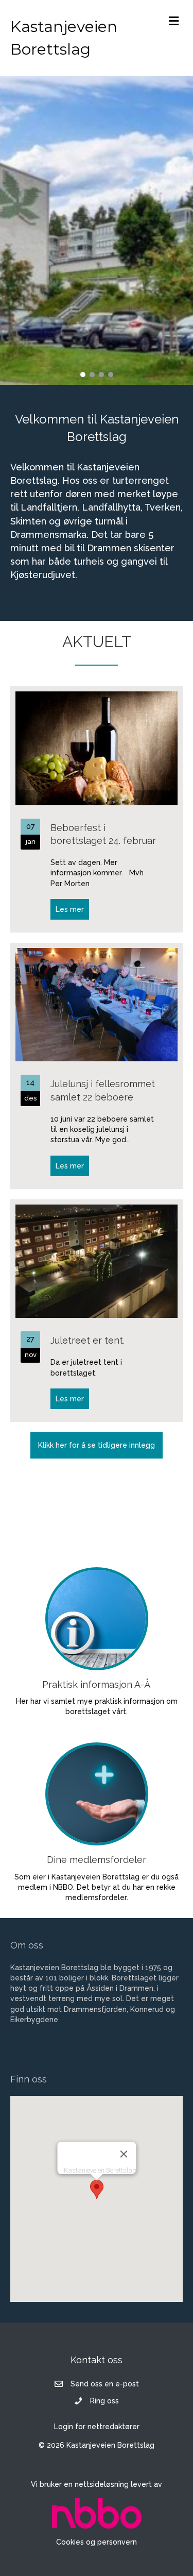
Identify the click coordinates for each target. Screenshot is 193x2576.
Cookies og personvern (97, 2542)
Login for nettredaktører (97, 2427)
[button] (83, 375)
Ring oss (104, 2401)
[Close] (124, 2154)
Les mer (72, 909)
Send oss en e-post (105, 2384)
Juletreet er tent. (87, 1340)
